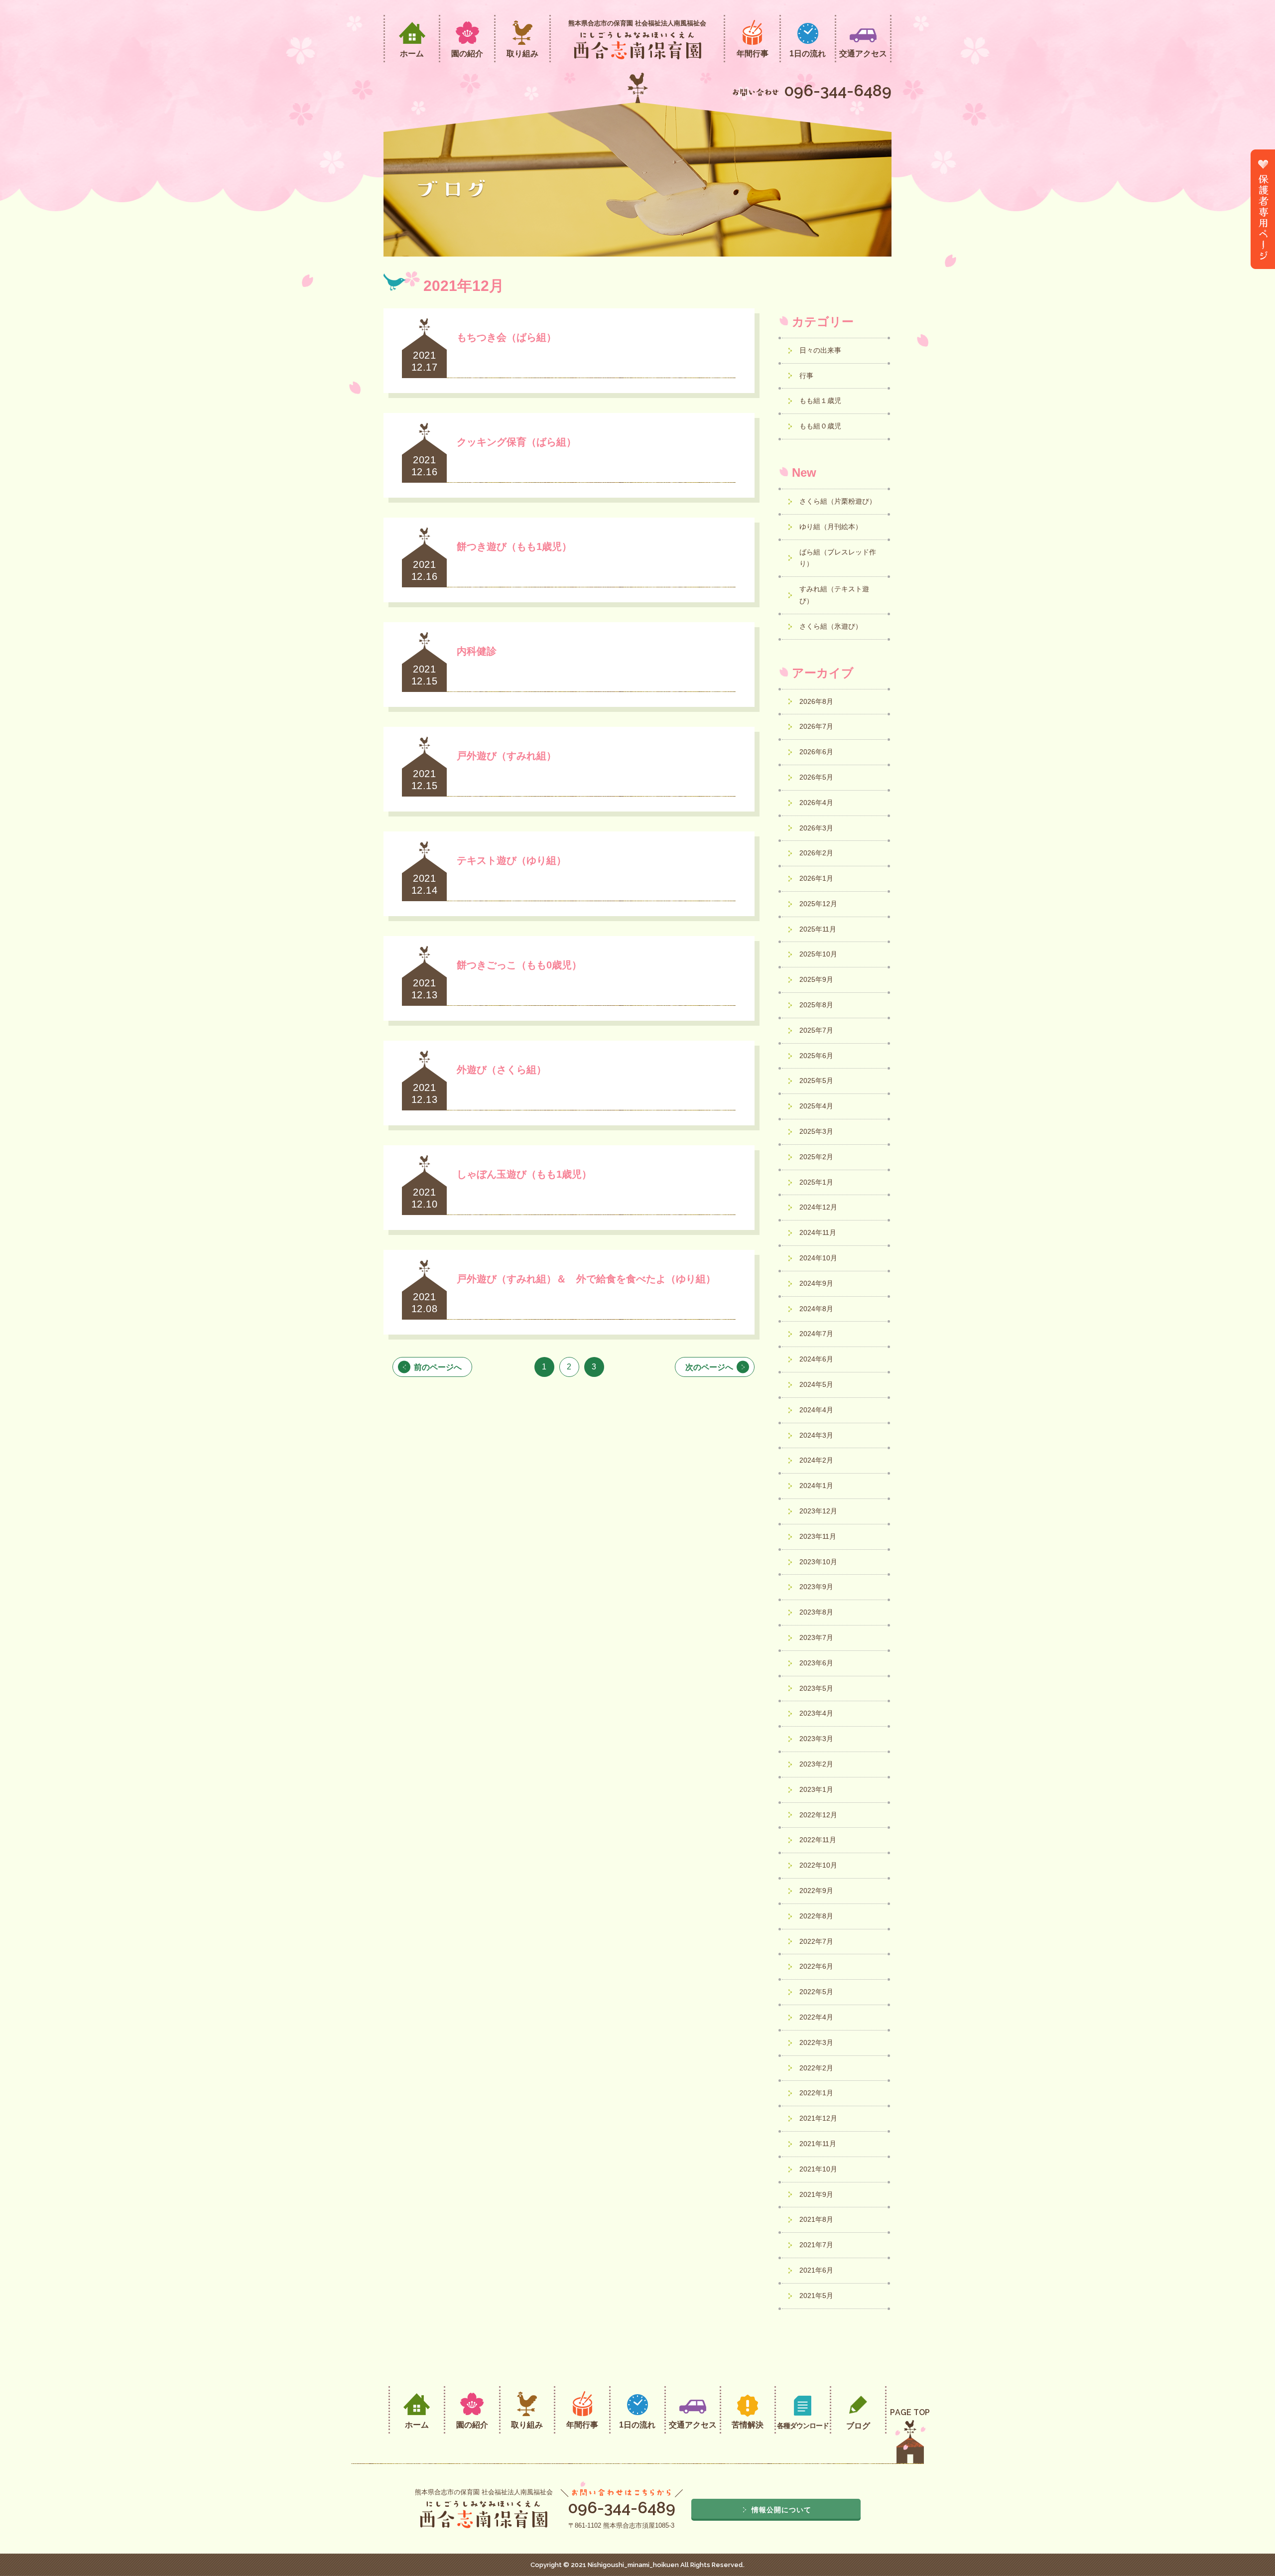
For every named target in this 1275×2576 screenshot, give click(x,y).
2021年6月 (817, 2270)
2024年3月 (817, 1435)
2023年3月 (817, 1739)
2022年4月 (817, 2017)
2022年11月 (819, 1840)
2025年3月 (817, 1131)
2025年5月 (817, 1081)
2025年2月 (817, 1157)
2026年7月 (817, 726)
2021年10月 (819, 2169)
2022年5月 (817, 1992)
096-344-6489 (838, 90)
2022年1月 (817, 2093)
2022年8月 (817, 1916)
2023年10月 (819, 1562)
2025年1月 (817, 1182)
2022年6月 (817, 1966)
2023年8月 (817, 1612)
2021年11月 (819, 2144)
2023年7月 (817, 1637)
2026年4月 (817, 803)
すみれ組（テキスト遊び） (834, 595)
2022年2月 (817, 2068)
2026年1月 (817, 878)
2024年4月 (817, 1410)
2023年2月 (817, 1764)
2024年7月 (817, 1334)
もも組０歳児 (820, 426)
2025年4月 (817, 1106)
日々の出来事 (820, 350)
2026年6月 (817, 752)
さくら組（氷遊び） (831, 626)
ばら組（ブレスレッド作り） (838, 558)
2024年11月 (819, 1232)
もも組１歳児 (820, 401)
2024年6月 (817, 1359)
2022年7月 (817, 1941)
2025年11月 (819, 929)
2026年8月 (817, 701)
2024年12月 (819, 1207)
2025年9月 (817, 979)
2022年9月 (817, 1891)
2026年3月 (817, 828)
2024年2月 (817, 1460)
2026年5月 (817, 777)
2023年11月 (819, 1536)
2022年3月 (817, 2042)
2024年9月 (817, 1283)
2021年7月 (817, 2245)
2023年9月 (817, 1587)
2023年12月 (819, 1511)
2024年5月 (817, 1384)
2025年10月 (819, 954)
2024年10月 (819, 1258)
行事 (806, 376)
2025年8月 (817, 1005)
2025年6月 (817, 1056)
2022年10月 (819, 1865)
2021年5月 (817, 2296)
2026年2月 (817, 853)
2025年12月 (819, 904)
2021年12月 (819, 2118)
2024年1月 (817, 1486)
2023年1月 (817, 1789)
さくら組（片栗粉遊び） (838, 501)
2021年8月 (817, 2219)
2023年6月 (817, 1663)
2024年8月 (817, 1309)
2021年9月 (817, 2194)
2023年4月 (817, 1713)
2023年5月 (817, 1688)
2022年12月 (819, 1815)
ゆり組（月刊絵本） (831, 527)
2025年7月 (817, 1030)
